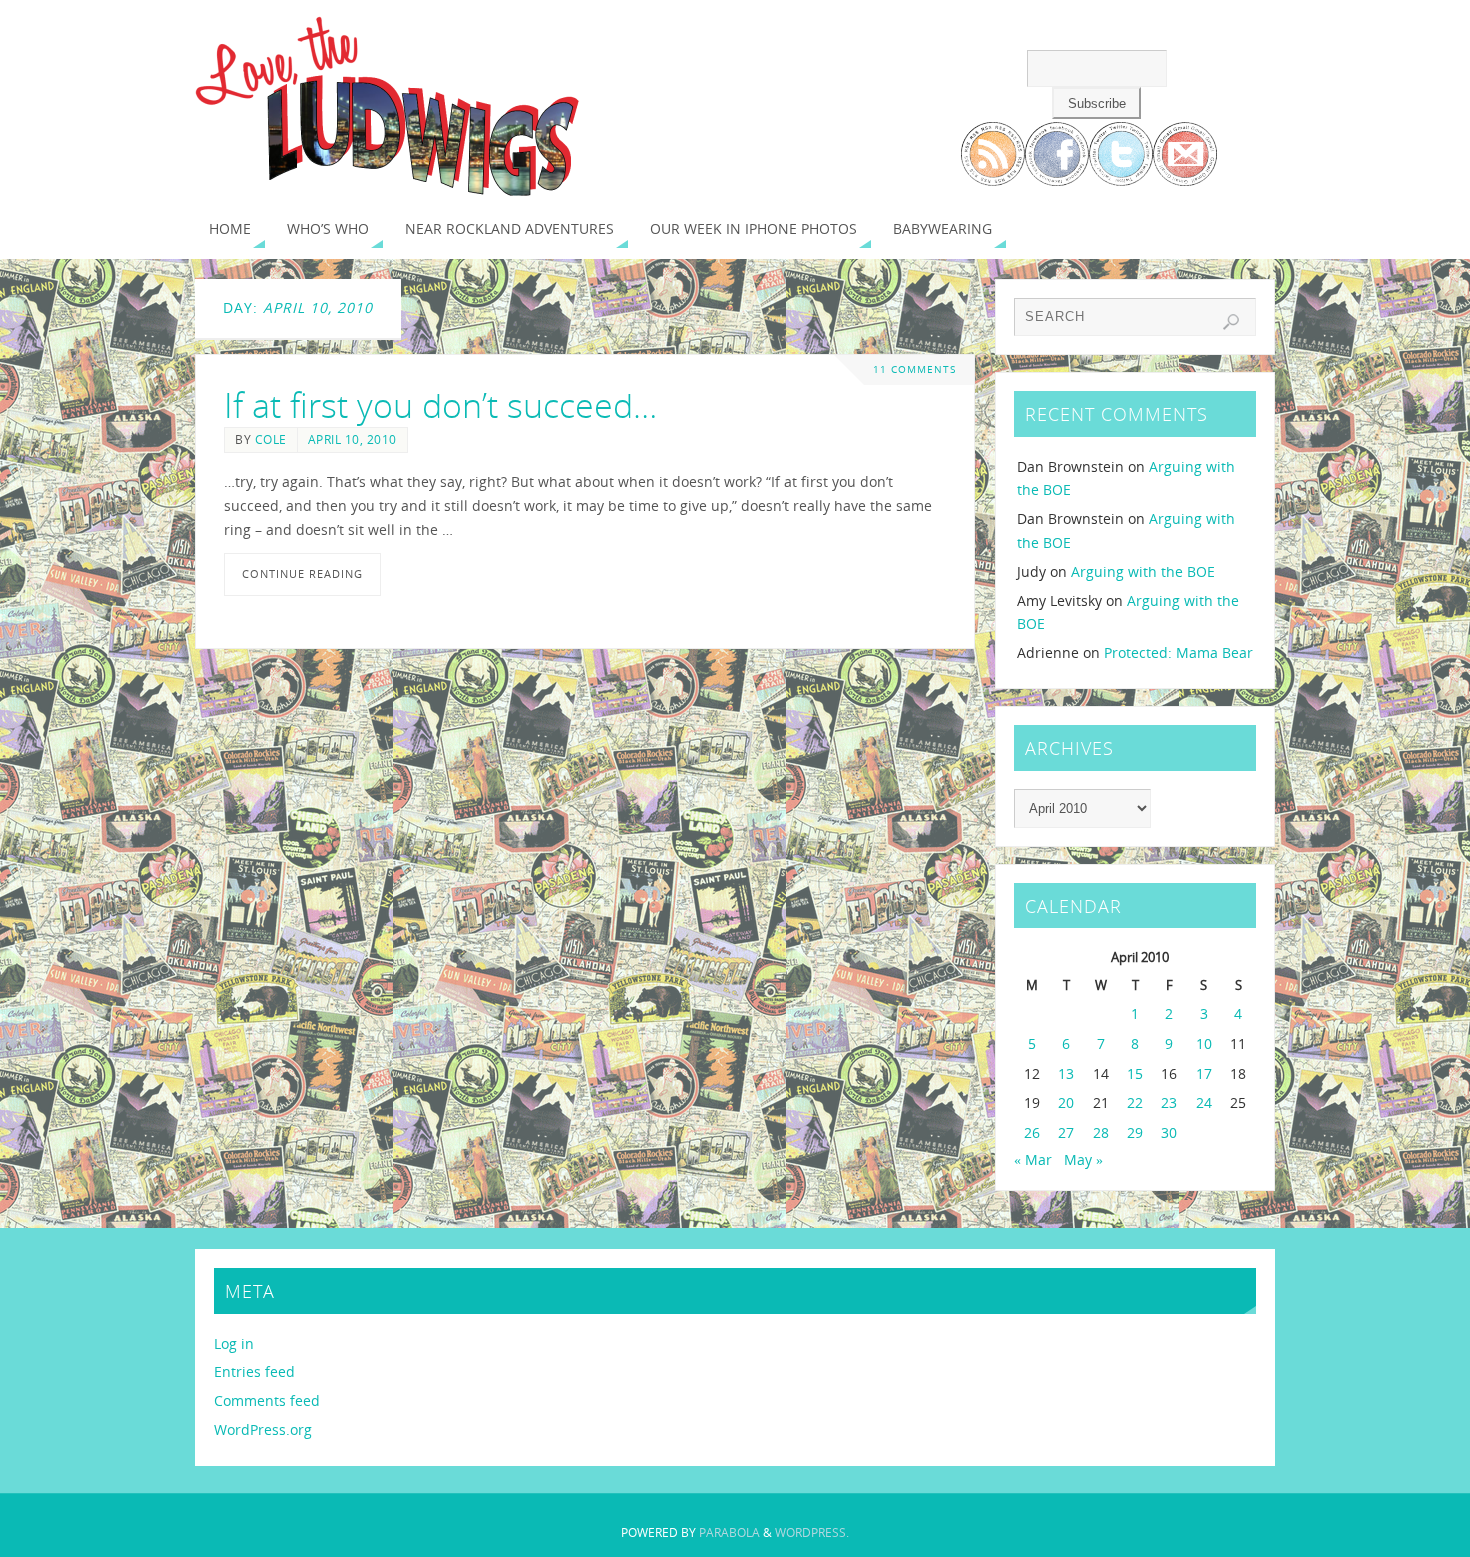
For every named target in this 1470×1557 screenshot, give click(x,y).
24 (1204, 1102)
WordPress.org (263, 1429)
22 (1135, 1102)
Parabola (729, 1532)
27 (1066, 1132)
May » (1083, 1159)
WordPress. (812, 1532)
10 (1204, 1043)
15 (1135, 1073)
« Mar (1033, 1159)
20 (1066, 1102)
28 (1101, 1132)
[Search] (1231, 322)
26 (1032, 1132)
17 (1204, 1073)
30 (1169, 1132)
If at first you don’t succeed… (440, 405)
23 (1169, 1102)
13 (1066, 1073)
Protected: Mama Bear (1178, 652)
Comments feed (267, 1400)
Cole (271, 439)
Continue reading (302, 573)
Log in (234, 1343)
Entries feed (254, 1371)
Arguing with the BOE (1143, 571)
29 (1135, 1132)
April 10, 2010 (352, 439)
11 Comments (914, 369)
